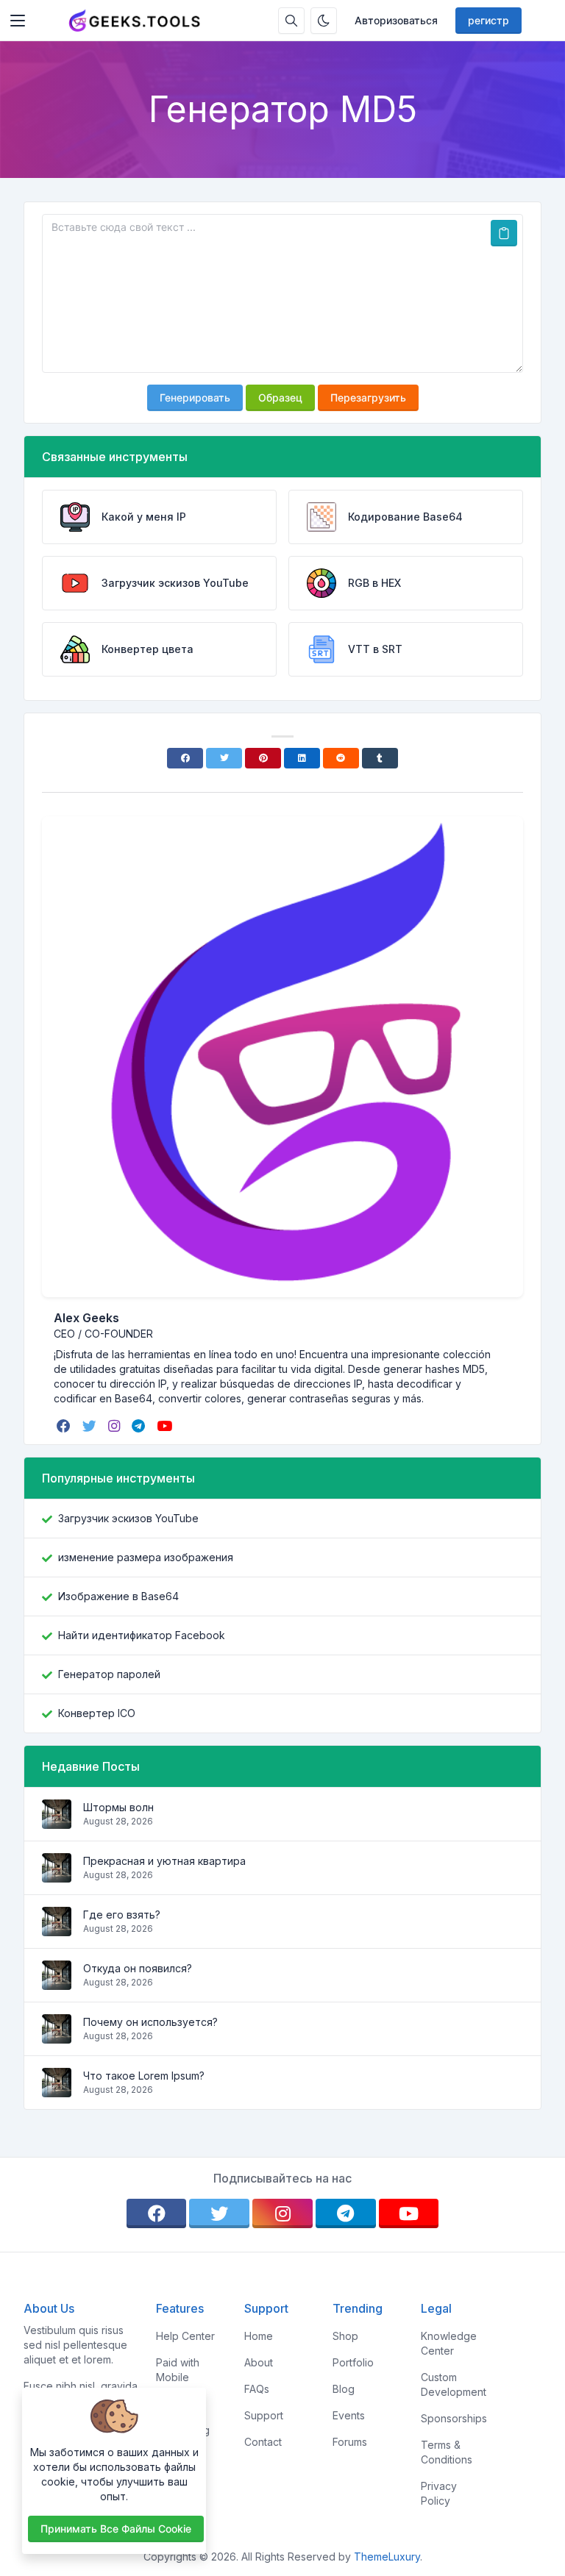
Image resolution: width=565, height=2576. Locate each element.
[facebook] (65, 1426)
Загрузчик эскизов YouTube (128, 1518)
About (259, 2362)
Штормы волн (118, 1807)
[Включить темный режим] (324, 21)
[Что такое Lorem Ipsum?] (57, 2090)
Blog (344, 2389)
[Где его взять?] (57, 1929)
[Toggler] (18, 21)
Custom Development (454, 2384)
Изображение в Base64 (118, 1596)
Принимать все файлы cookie (116, 2529)
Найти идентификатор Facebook (142, 1635)
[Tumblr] (380, 758)
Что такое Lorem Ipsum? (144, 2076)
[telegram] (140, 1426)
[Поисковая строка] (291, 21)
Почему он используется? (150, 2022)
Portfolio (353, 2362)
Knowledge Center (449, 2343)
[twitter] (91, 1426)
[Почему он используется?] (57, 2036)
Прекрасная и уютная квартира (164, 1861)
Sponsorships (454, 2418)
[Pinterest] (263, 758)
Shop (345, 2336)
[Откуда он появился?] (57, 1982)
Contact (263, 2442)
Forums (350, 2442)
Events (349, 2415)
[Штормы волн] (57, 1821)
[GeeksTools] (135, 21)
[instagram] (116, 1426)
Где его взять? (122, 1915)
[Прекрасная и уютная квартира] (57, 1875)
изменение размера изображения (146, 1557)
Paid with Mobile (178, 2370)
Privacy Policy (439, 2493)
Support (264, 2415)
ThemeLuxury (387, 2557)
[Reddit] (341, 758)
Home (259, 2336)
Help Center (185, 2336)
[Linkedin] (302, 758)
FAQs (257, 2389)
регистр (488, 20)
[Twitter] (224, 758)
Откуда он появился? (138, 1968)
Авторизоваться (396, 20)
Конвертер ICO (97, 1713)
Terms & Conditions (447, 2452)
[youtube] (166, 1426)
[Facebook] (185, 758)
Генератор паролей (109, 1674)
